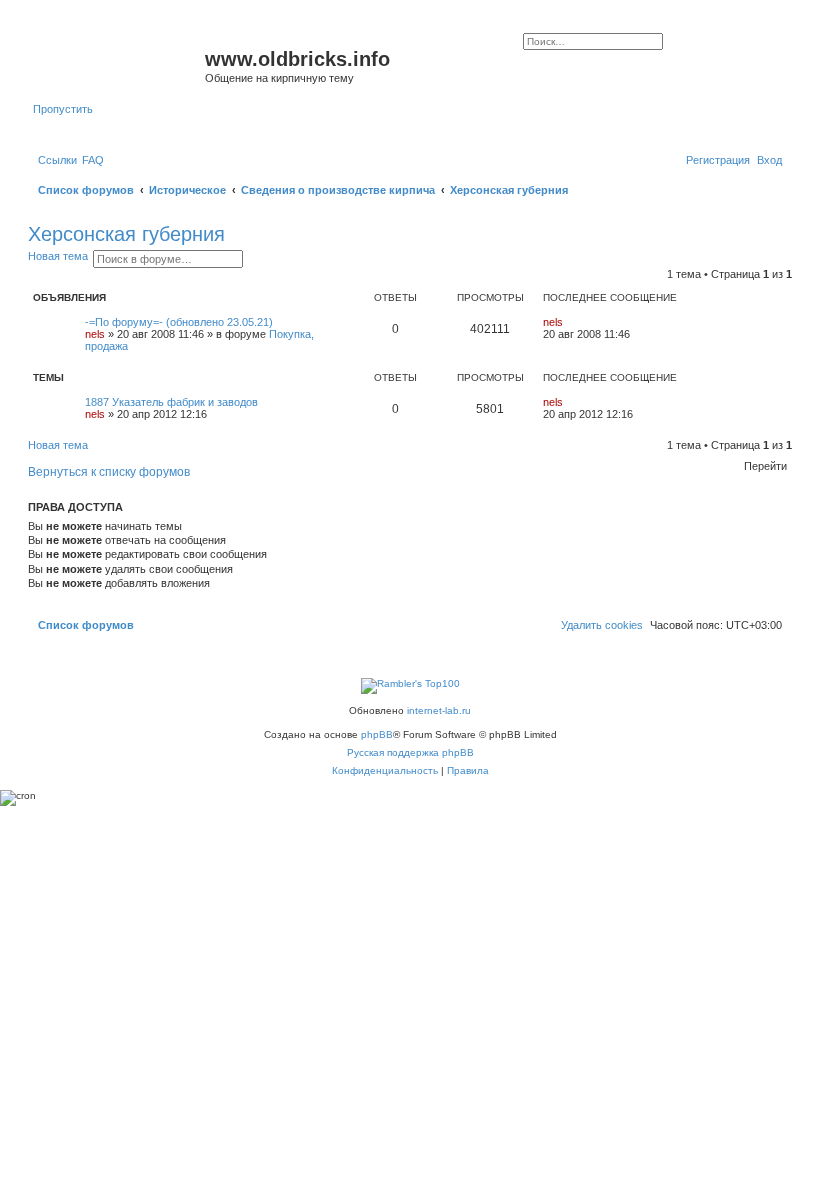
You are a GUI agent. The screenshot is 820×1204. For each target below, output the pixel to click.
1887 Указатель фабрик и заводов (171, 402)
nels (95, 334)
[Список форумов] (119, 65)
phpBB (377, 734)
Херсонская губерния (126, 234)
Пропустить (63, 109)
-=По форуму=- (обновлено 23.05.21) (179, 322)
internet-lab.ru (439, 710)
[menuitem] (93, 160)
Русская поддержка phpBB (410, 752)
